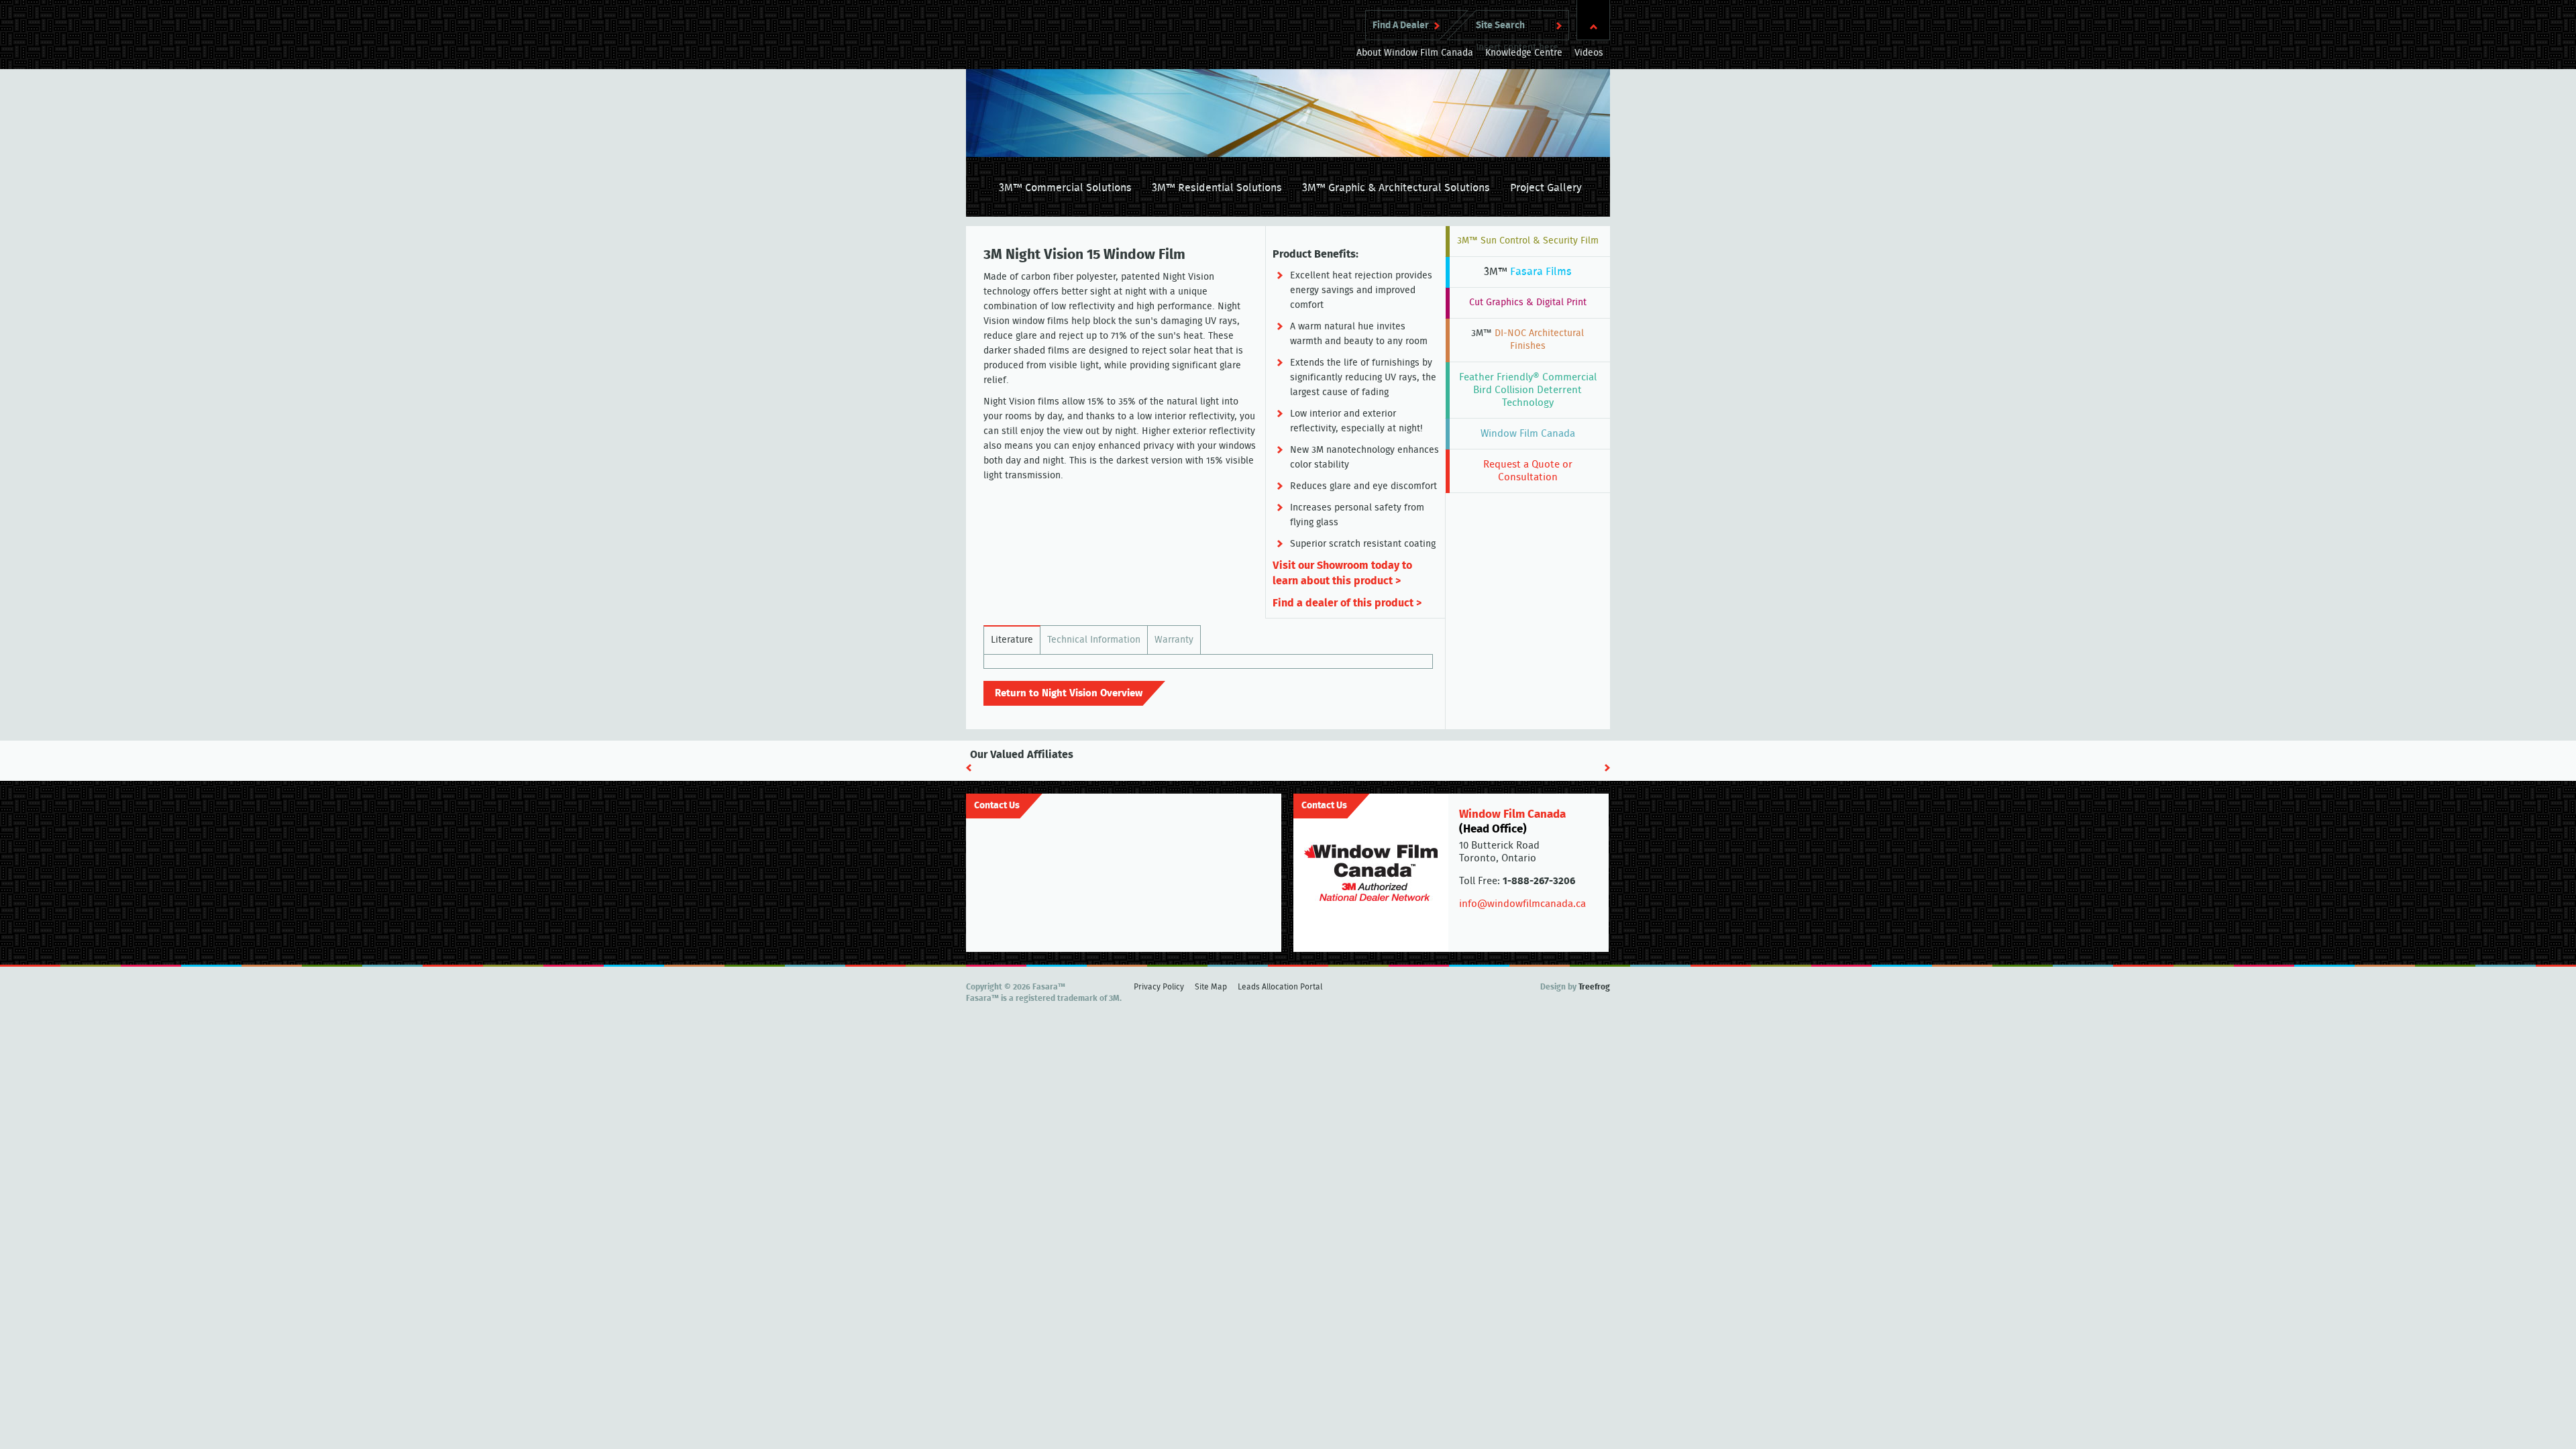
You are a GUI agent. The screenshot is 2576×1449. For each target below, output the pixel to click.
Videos (1589, 53)
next (1607, 768)
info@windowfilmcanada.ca (1522, 904)
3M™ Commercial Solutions (1065, 188)
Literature (1012, 640)
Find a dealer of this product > (1347, 603)
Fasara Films (1528, 272)
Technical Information (1094, 640)
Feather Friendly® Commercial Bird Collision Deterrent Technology (1528, 390)
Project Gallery (1546, 188)
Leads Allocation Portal (1280, 987)
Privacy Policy (1159, 987)
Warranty (1174, 640)
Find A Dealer (1401, 25)
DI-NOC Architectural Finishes (1527, 340)
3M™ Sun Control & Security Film (1528, 241)
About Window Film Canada (1415, 53)
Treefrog (1594, 987)
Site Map (1211, 987)
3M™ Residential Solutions (1217, 188)
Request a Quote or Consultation (1528, 471)
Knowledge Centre (1524, 53)
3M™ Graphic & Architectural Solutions (1396, 188)
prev (969, 768)
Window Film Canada (1528, 434)
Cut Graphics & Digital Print (1528, 303)
